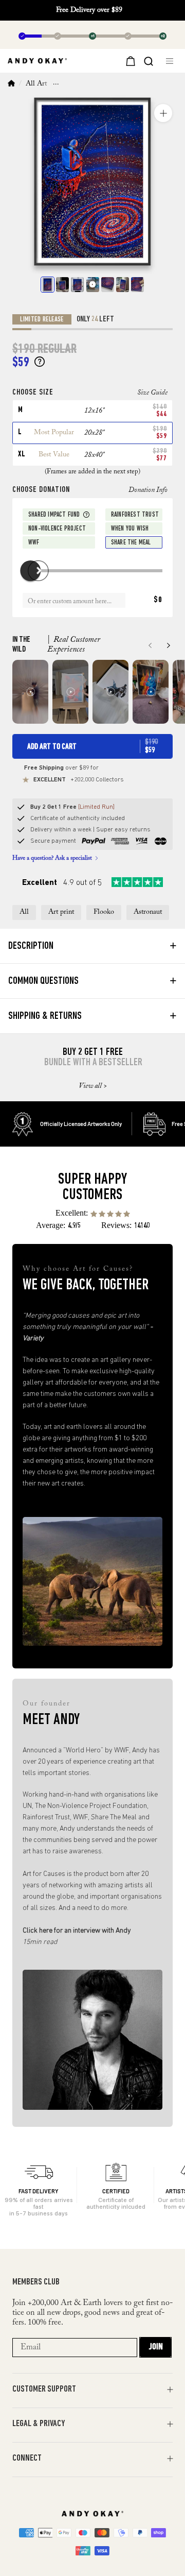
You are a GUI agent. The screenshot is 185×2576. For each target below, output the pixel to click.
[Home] (11, 84)
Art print (61, 912)
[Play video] (93, 285)
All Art (36, 84)
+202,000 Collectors (79, 780)
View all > (93, 1086)
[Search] (149, 60)
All (24, 912)
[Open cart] (129, 61)
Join (156, 2347)
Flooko (104, 912)
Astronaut (148, 912)
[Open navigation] (171, 61)
